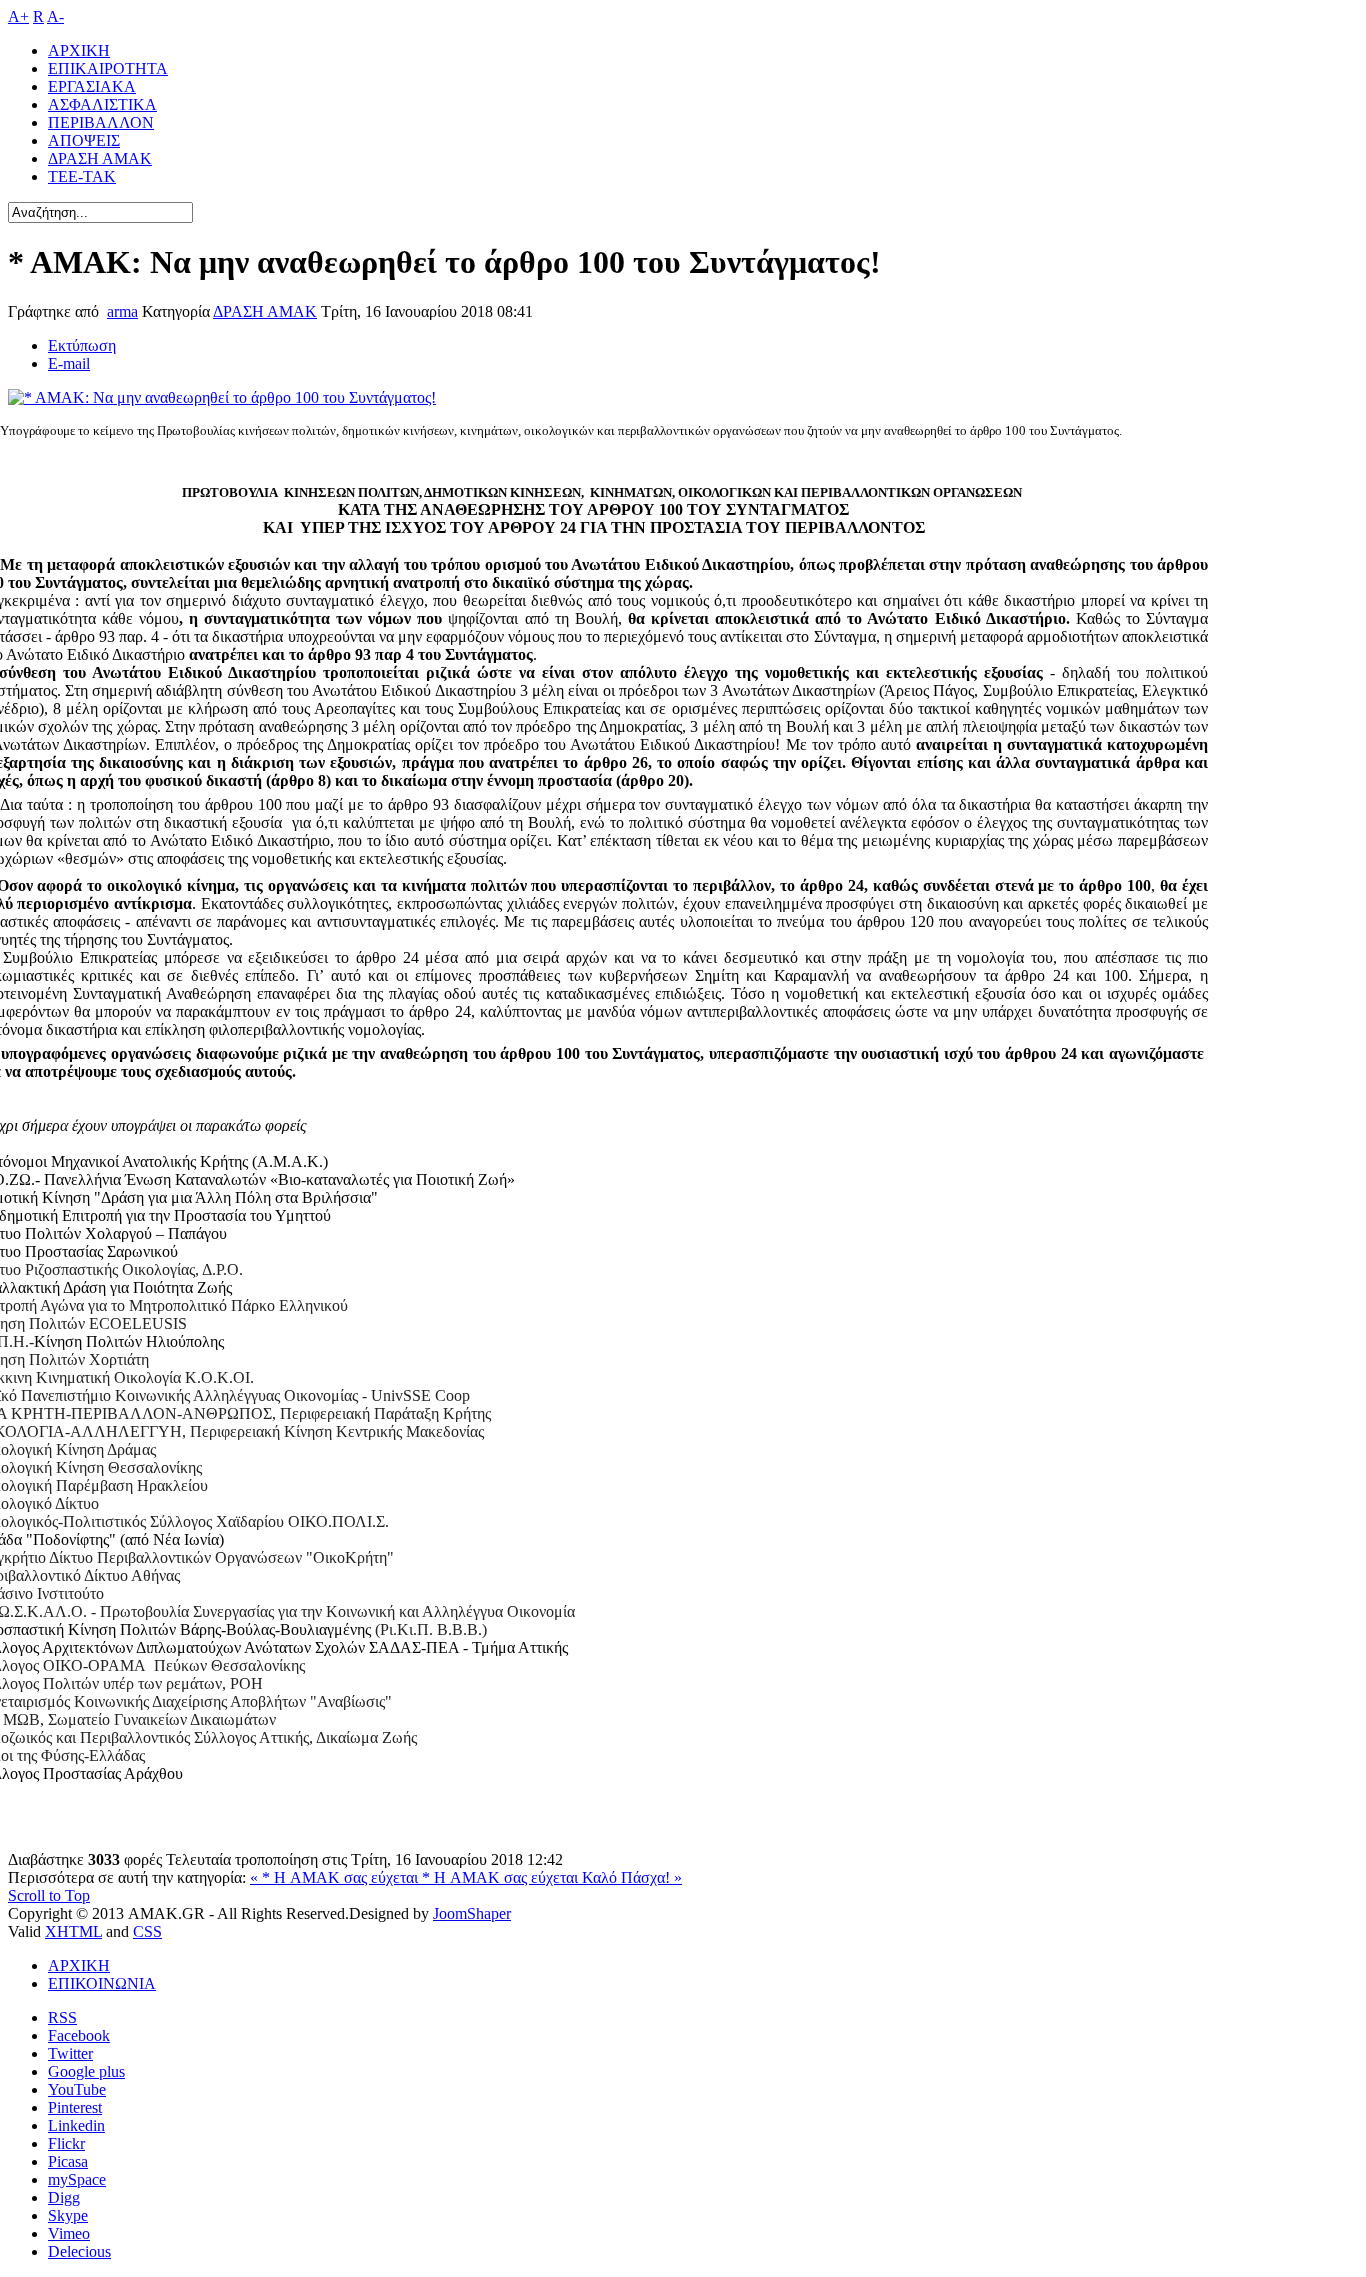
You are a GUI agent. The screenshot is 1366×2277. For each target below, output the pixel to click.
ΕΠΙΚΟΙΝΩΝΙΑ (102, 1983)
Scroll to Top (49, 1895)
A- (55, 16)
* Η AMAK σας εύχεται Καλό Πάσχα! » (552, 1877)
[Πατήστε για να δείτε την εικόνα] (222, 397)
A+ (18, 16)
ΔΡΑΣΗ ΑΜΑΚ (265, 311)
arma (122, 311)
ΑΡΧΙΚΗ (79, 1965)
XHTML (73, 1931)
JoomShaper (472, 1913)
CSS (147, 1931)
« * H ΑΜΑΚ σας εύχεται (336, 1877)
